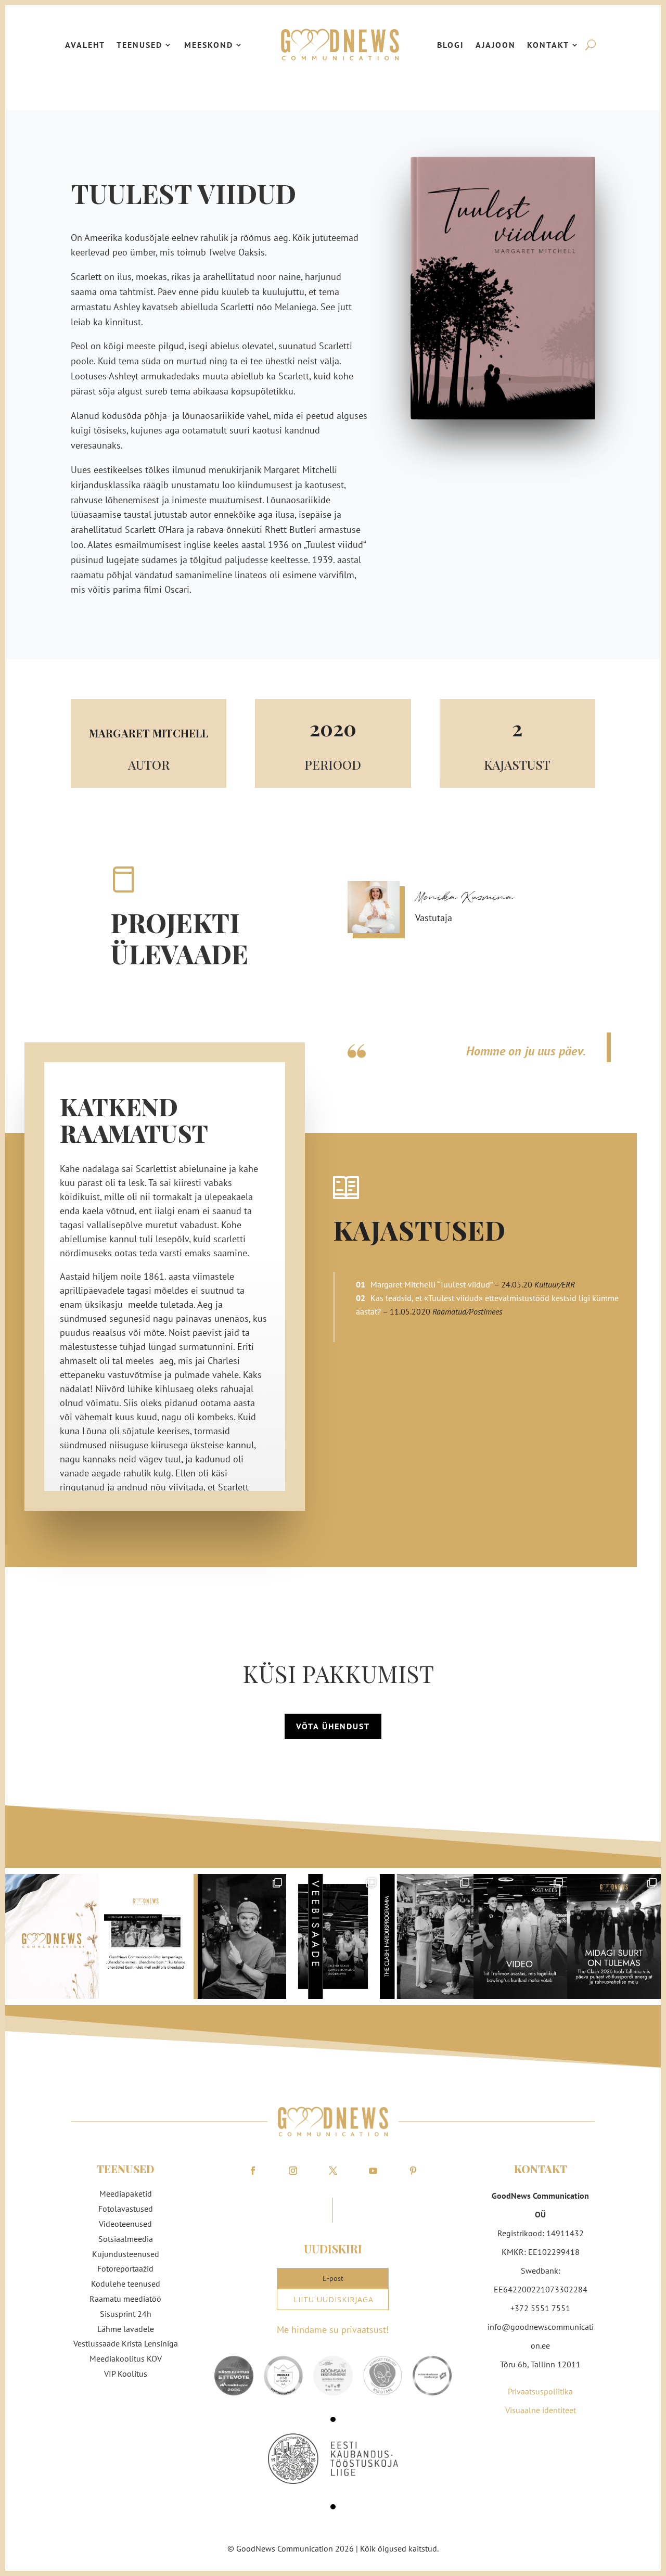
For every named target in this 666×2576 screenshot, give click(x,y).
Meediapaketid (126, 2194)
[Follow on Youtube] (373, 2171)
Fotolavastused (126, 2209)
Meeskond (209, 45)
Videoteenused (125, 2224)
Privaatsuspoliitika (540, 2391)
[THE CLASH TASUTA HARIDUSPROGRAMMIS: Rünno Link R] (427, 1936)
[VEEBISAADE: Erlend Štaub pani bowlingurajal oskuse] (333, 1936)
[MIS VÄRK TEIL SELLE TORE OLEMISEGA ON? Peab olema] (239, 1936)
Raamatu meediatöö (125, 2299)
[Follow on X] (333, 2171)
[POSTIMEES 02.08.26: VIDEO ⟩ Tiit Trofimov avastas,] (520, 1936)
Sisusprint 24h (126, 2314)
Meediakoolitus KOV (126, 2358)
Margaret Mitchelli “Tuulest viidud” (431, 1284)
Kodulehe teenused (126, 2284)
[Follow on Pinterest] (413, 2171)
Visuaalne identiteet (541, 2410)
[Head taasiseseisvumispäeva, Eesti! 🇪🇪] (52, 1936)
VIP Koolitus (126, 2374)
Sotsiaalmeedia (126, 2239)
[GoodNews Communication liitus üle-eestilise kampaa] (146, 1936)
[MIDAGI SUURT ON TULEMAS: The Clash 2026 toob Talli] (614, 1936)
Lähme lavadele (126, 2329)
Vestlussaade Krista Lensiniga (126, 2343)
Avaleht (85, 45)
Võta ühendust (333, 1726)
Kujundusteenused (126, 2254)
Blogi (451, 45)
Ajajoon (496, 45)
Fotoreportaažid (125, 2268)
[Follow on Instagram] (293, 2171)
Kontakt (548, 45)
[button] (333, 2419)
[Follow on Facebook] (253, 2171)
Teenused (139, 45)
